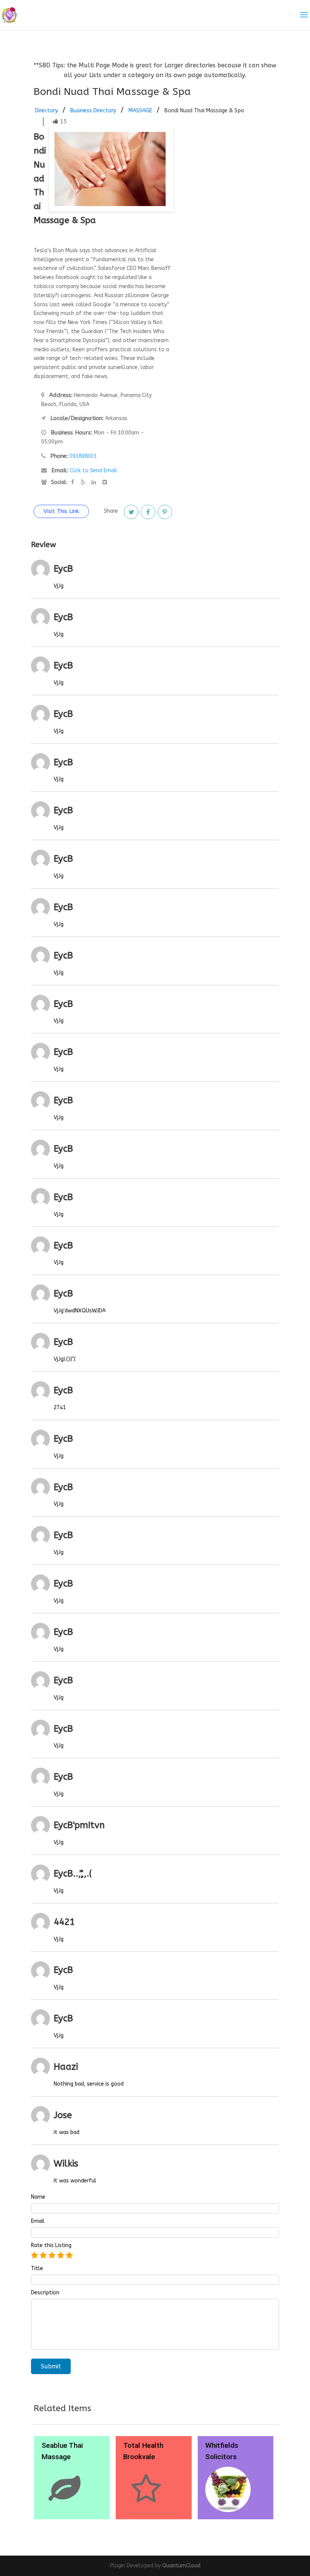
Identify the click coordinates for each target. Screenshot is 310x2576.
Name (38, 2197)
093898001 (83, 456)
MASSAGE (140, 111)
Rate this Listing (51, 2246)
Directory (46, 111)
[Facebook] (148, 512)
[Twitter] (131, 512)
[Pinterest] (165, 512)
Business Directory (93, 111)
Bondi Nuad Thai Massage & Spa (204, 111)
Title (37, 2269)
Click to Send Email (93, 471)
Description (45, 2293)
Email (38, 2221)
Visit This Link (61, 511)
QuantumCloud (181, 2566)
